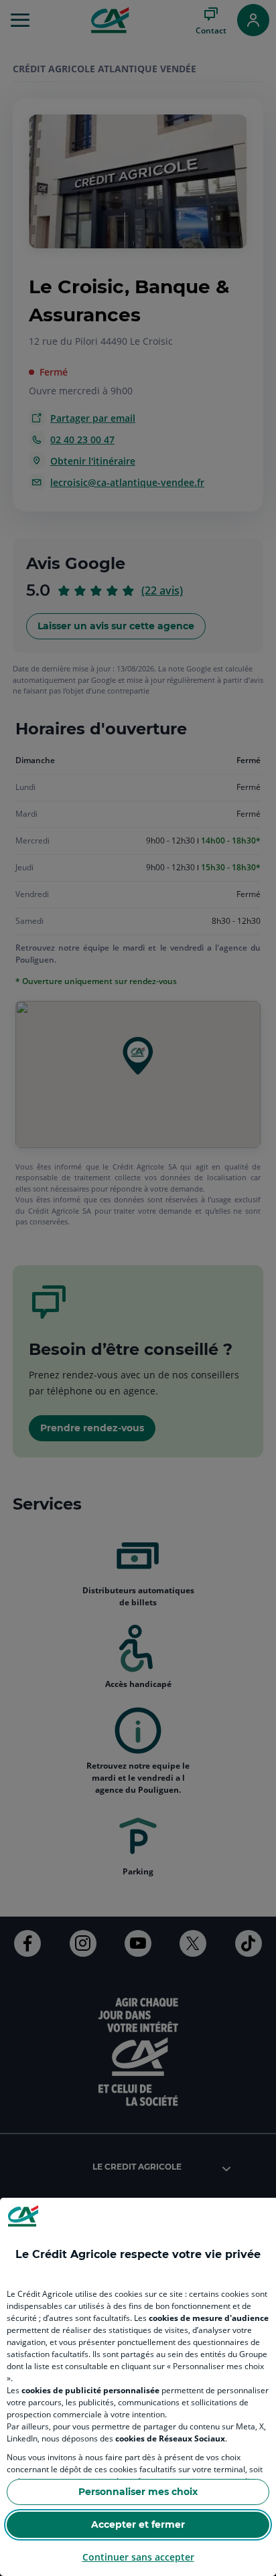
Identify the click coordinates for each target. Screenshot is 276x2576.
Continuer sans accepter (138, 2557)
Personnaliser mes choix (138, 2492)
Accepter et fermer (138, 2524)
